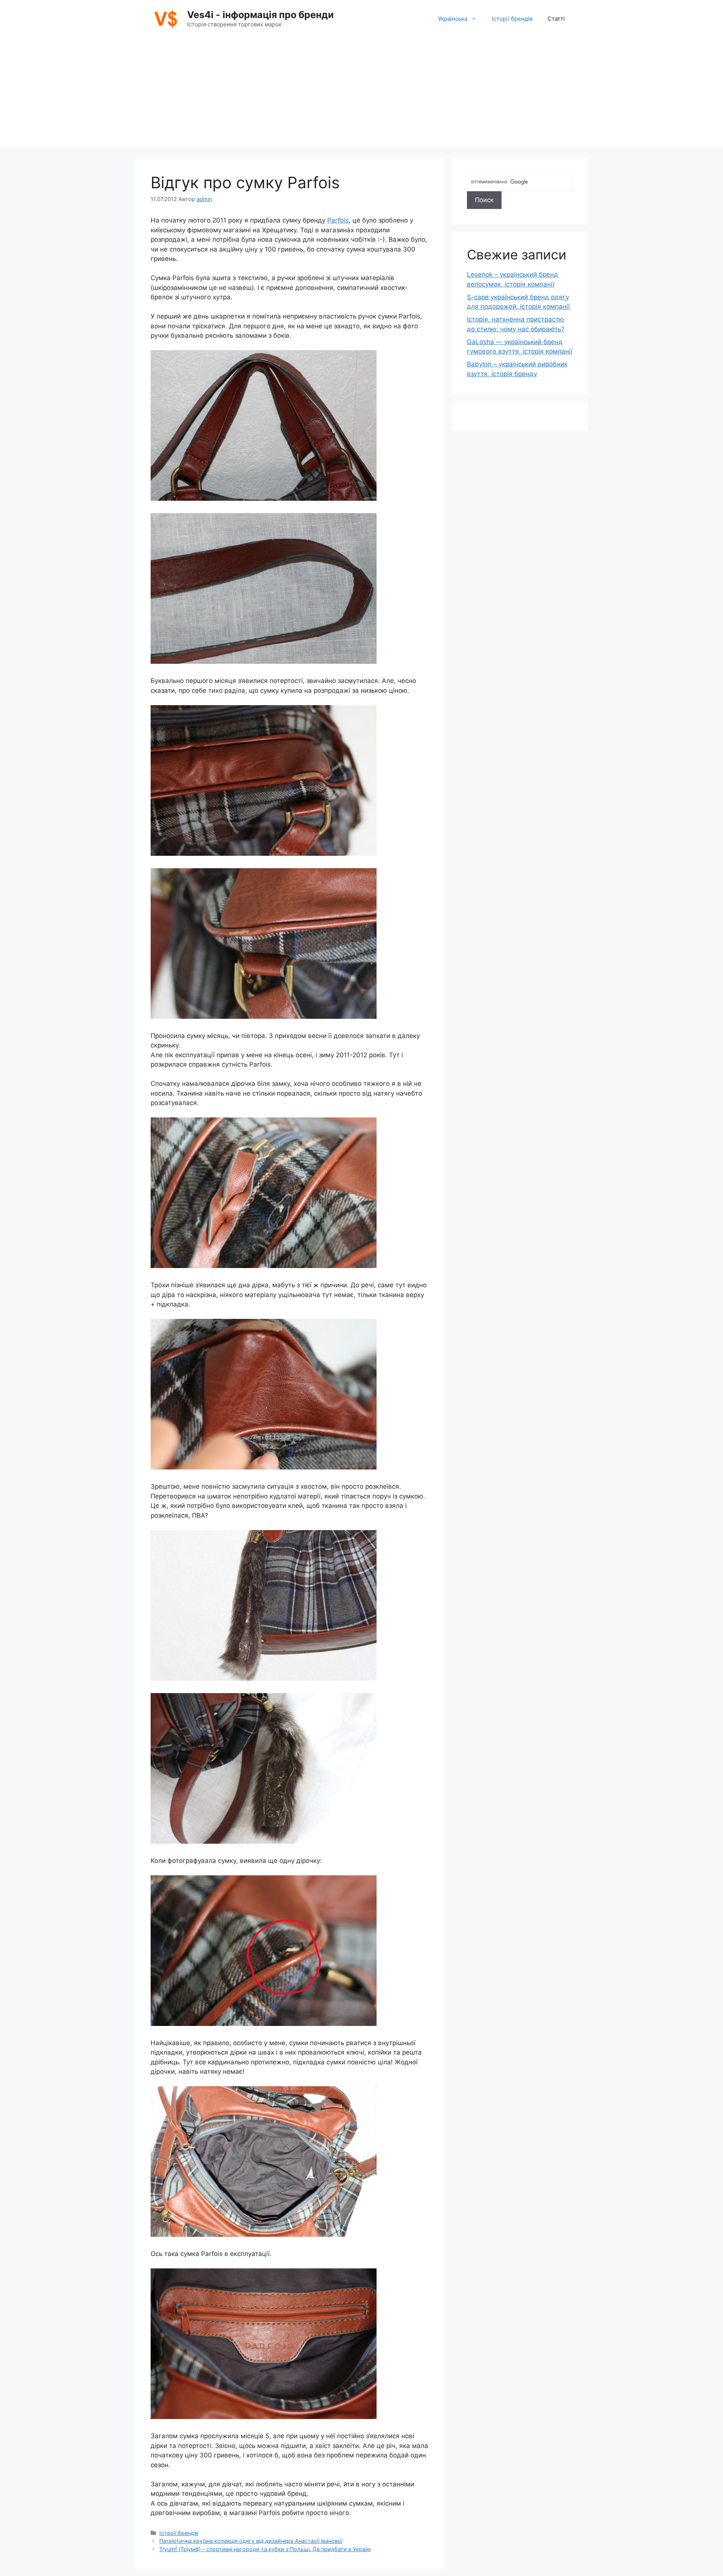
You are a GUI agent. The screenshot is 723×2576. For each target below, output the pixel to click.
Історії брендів (512, 19)
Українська (453, 19)
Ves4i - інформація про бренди (260, 15)
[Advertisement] (361, 94)
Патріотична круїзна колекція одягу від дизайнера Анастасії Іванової (251, 2541)
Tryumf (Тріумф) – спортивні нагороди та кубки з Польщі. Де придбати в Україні (265, 2549)
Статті (556, 19)
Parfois (338, 220)
